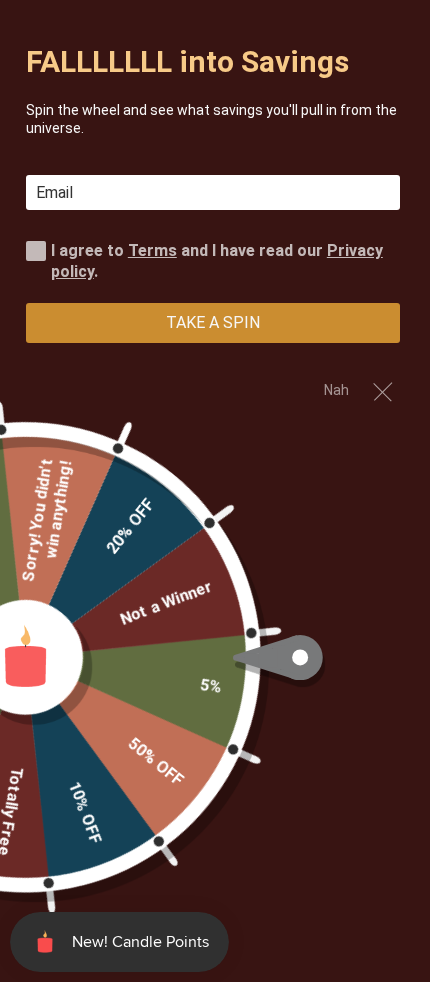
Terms (152, 250)
